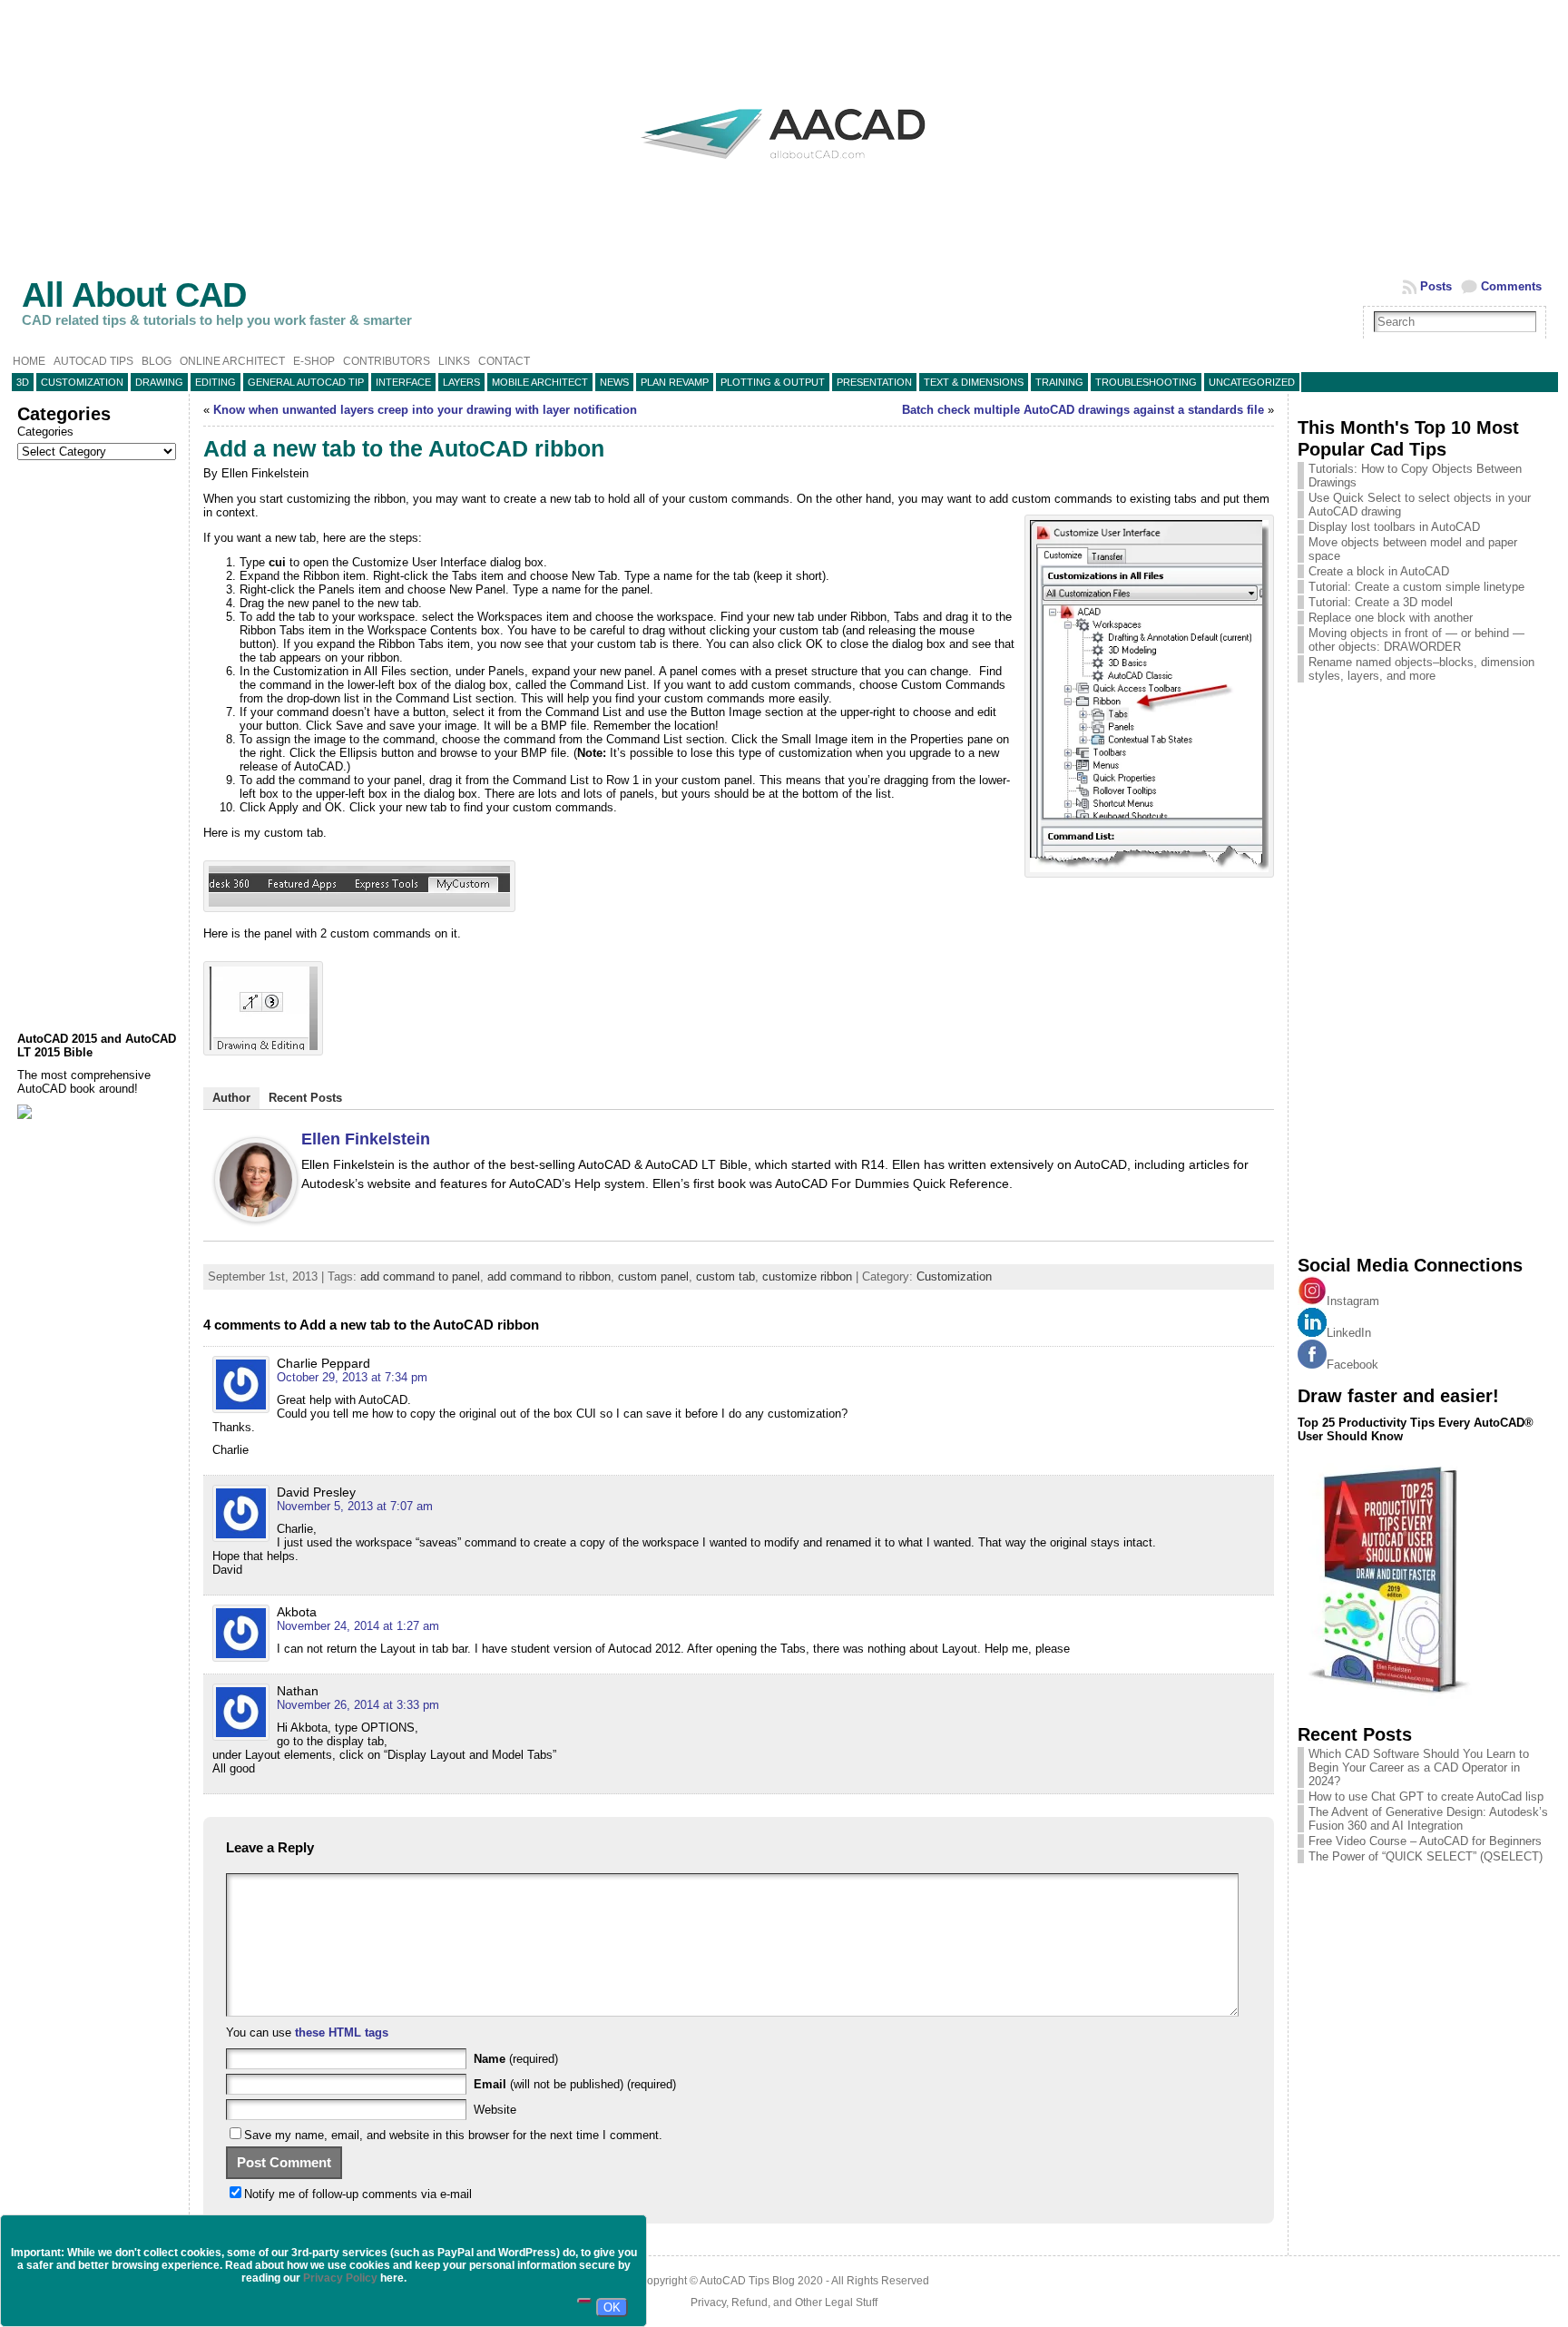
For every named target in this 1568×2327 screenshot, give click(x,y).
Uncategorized (1252, 382)
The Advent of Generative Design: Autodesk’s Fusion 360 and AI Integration (1428, 1819)
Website (495, 2110)
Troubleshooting (1146, 382)
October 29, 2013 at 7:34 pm (352, 1377)
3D (23, 382)
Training (1059, 382)
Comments (1511, 286)
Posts (1436, 286)
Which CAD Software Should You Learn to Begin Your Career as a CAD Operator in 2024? (1419, 1767)
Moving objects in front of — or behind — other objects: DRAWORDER (1416, 640)
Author (231, 1098)
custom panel (653, 1276)
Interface (403, 382)
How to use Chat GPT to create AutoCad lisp (1426, 1797)
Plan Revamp (675, 382)
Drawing (159, 382)
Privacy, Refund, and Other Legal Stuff (784, 2302)
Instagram (1353, 1301)
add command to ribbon (549, 1276)
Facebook (1352, 1365)
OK (612, 2307)
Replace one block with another (1391, 618)
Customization (82, 382)
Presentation (874, 382)
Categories (45, 432)
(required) (516, 2059)
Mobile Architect (540, 382)
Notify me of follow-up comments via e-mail (358, 2194)
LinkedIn (1349, 1333)
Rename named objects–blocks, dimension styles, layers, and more (1421, 669)
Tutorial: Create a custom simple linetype (1416, 587)
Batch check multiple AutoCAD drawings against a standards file (1083, 410)
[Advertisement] (98, 746)
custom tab (725, 1276)
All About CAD (134, 295)
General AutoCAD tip (306, 382)
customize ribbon (807, 1276)
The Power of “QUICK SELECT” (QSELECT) (1426, 1856)
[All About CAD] (784, 175)
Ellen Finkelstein (366, 1139)
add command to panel (420, 1276)
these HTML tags (342, 2032)
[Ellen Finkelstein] (256, 1218)
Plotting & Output (773, 382)
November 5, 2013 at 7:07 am (355, 1506)
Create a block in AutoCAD (1379, 571)
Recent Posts (305, 1098)
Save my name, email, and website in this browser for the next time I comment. (453, 2135)
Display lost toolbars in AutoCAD (1394, 527)
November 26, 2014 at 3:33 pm (358, 1705)
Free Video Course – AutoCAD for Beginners (1425, 1841)
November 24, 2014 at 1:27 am (358, 1626)
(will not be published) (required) (575, 2084)
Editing (216, 382)
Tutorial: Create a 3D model (1381, 602)
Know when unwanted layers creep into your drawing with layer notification (425, 410)
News (614, 382)
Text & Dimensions (974, 382)
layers (461, 382)
